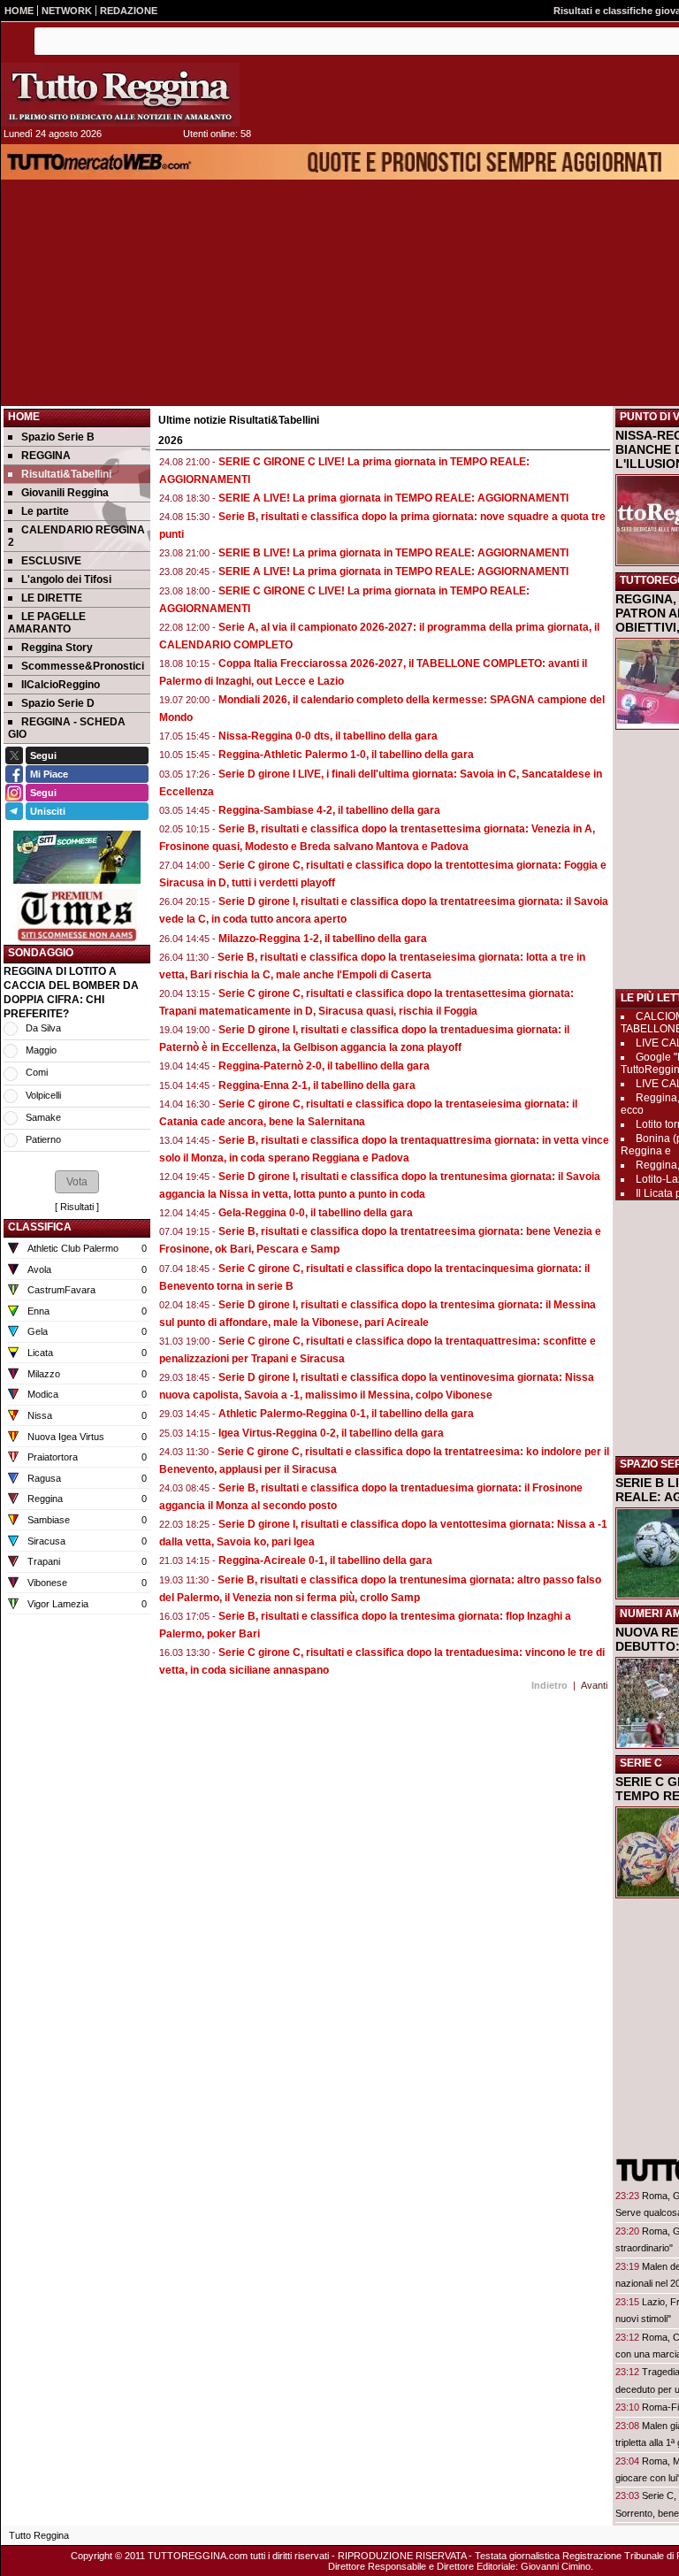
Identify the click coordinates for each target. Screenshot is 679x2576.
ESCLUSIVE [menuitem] (51, 561)
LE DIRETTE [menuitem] (52, 598)
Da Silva (43, 1028)
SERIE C (641, 1763)
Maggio (41, 1050)
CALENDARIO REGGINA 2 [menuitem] (76, 536)
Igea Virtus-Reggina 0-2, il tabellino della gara (331, 1433)
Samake (43, 1117)
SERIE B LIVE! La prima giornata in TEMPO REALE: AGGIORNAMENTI (393, 553)
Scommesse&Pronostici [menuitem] (83, 666)
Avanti (594, 1685)
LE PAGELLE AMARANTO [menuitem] (47, 623)
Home (24, 417)
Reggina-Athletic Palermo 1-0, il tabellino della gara (346, 755)
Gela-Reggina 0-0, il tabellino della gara (316, 1213)
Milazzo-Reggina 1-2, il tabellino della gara (323, 939)
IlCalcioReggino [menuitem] (61, 685)
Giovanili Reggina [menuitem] (65, 493)
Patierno (43, 1139)
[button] (77, 1182)
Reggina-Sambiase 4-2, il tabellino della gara (329, 810)
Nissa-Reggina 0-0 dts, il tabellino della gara (328, 736)
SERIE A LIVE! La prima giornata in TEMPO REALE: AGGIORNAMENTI (393, 498)
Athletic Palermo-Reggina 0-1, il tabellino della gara (346, 1414)
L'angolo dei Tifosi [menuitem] (66, 579)
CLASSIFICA (40, 1227)
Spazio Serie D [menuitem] (58, 703)
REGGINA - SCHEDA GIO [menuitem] (67, 728)
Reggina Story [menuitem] (57, 648)
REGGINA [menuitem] (46, 456)
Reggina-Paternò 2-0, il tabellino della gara (324, 1066)
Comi (37, 1072)
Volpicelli (43, 1095)
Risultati (77, 1207)
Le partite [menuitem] (45, 511)
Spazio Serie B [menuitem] (58, 437)
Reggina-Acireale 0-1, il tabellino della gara (325, 1560)
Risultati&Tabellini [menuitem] (66, 474)
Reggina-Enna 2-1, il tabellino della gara (317, 1085)
